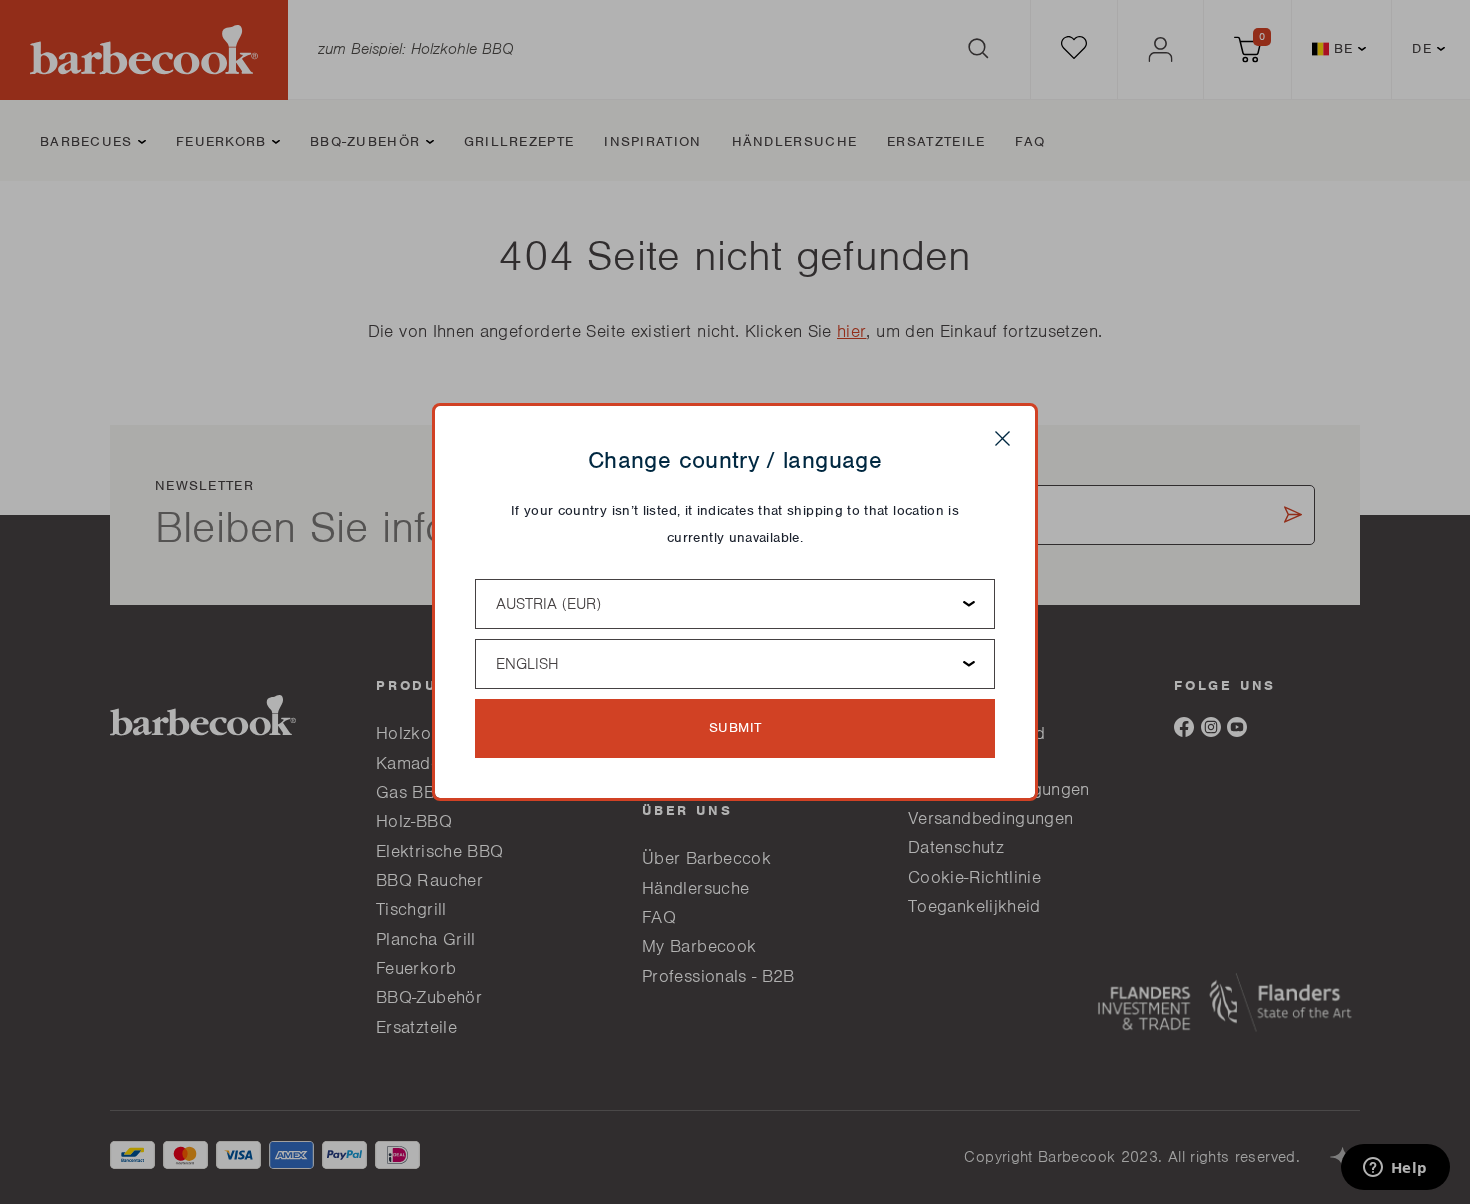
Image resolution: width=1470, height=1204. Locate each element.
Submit (735, 727)
